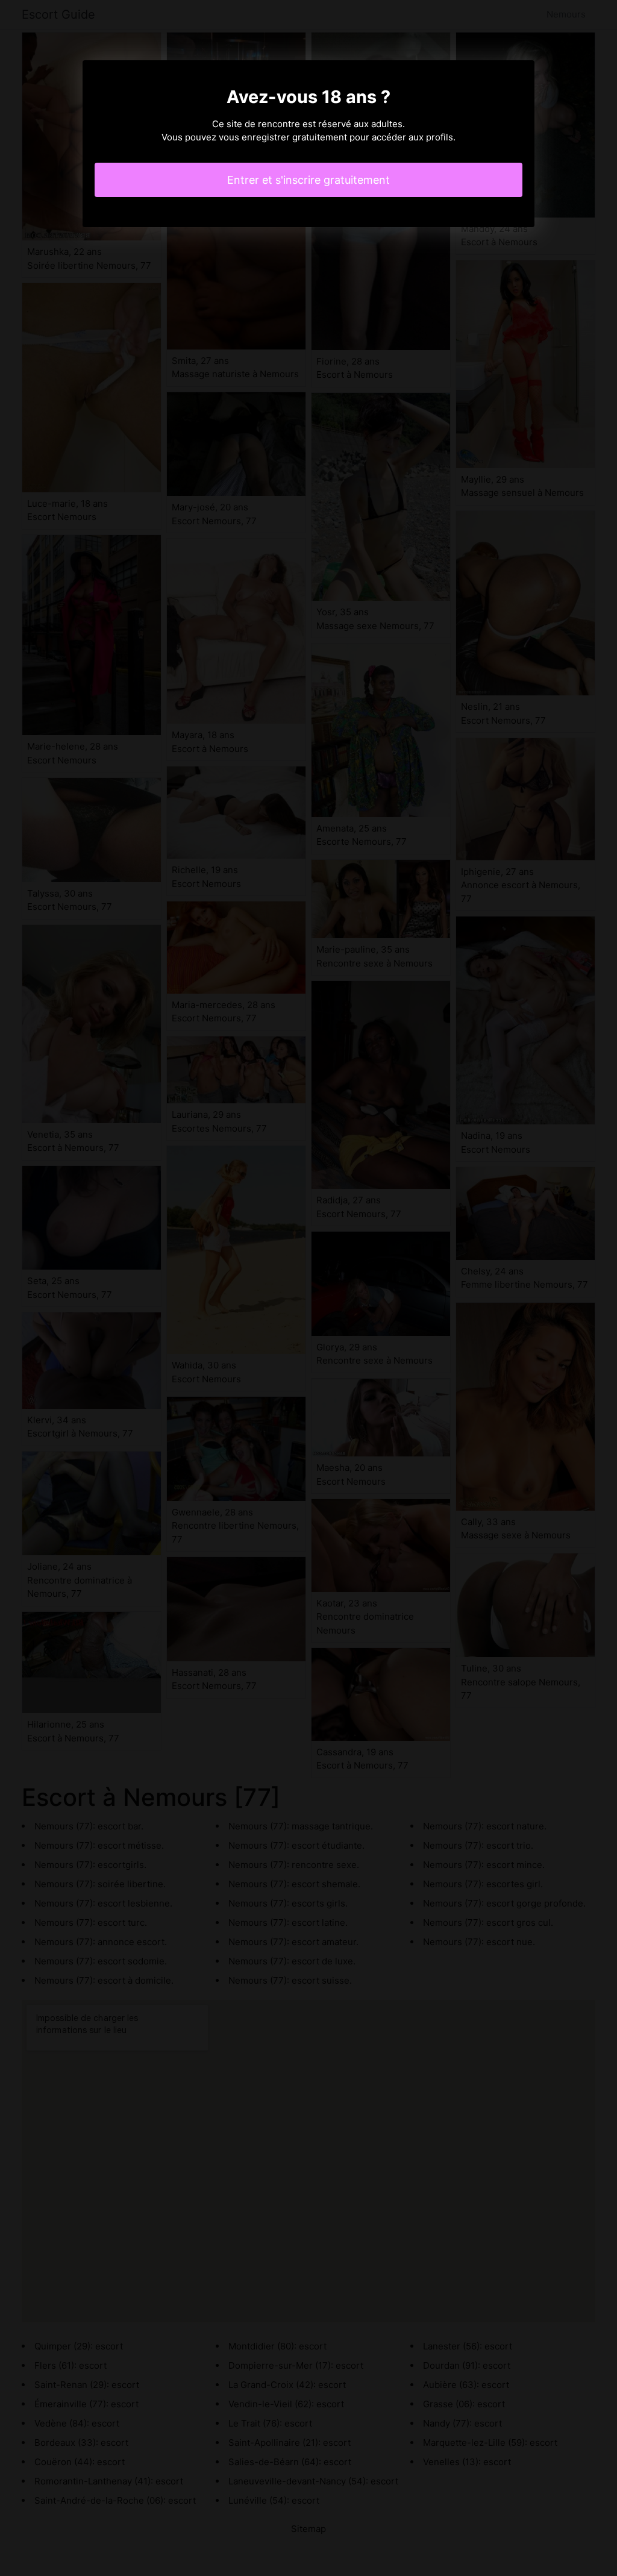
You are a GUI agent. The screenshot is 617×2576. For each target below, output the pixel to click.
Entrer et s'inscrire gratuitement (308, 180)
